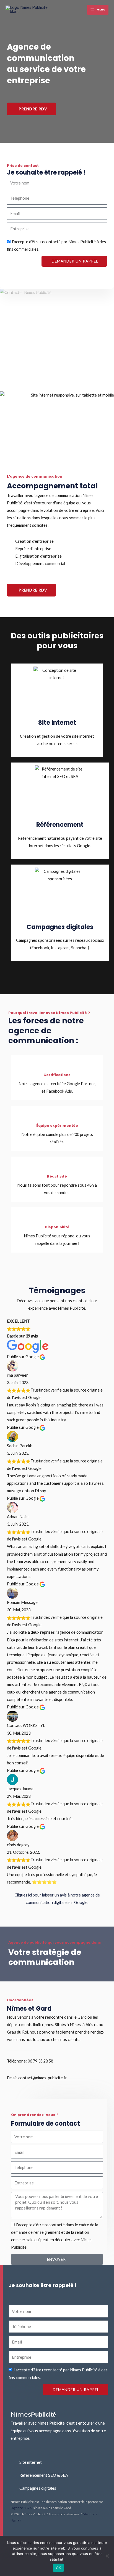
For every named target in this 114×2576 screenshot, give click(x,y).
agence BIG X (22, 2508)
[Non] (107, 2556)
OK (59, 2568)
